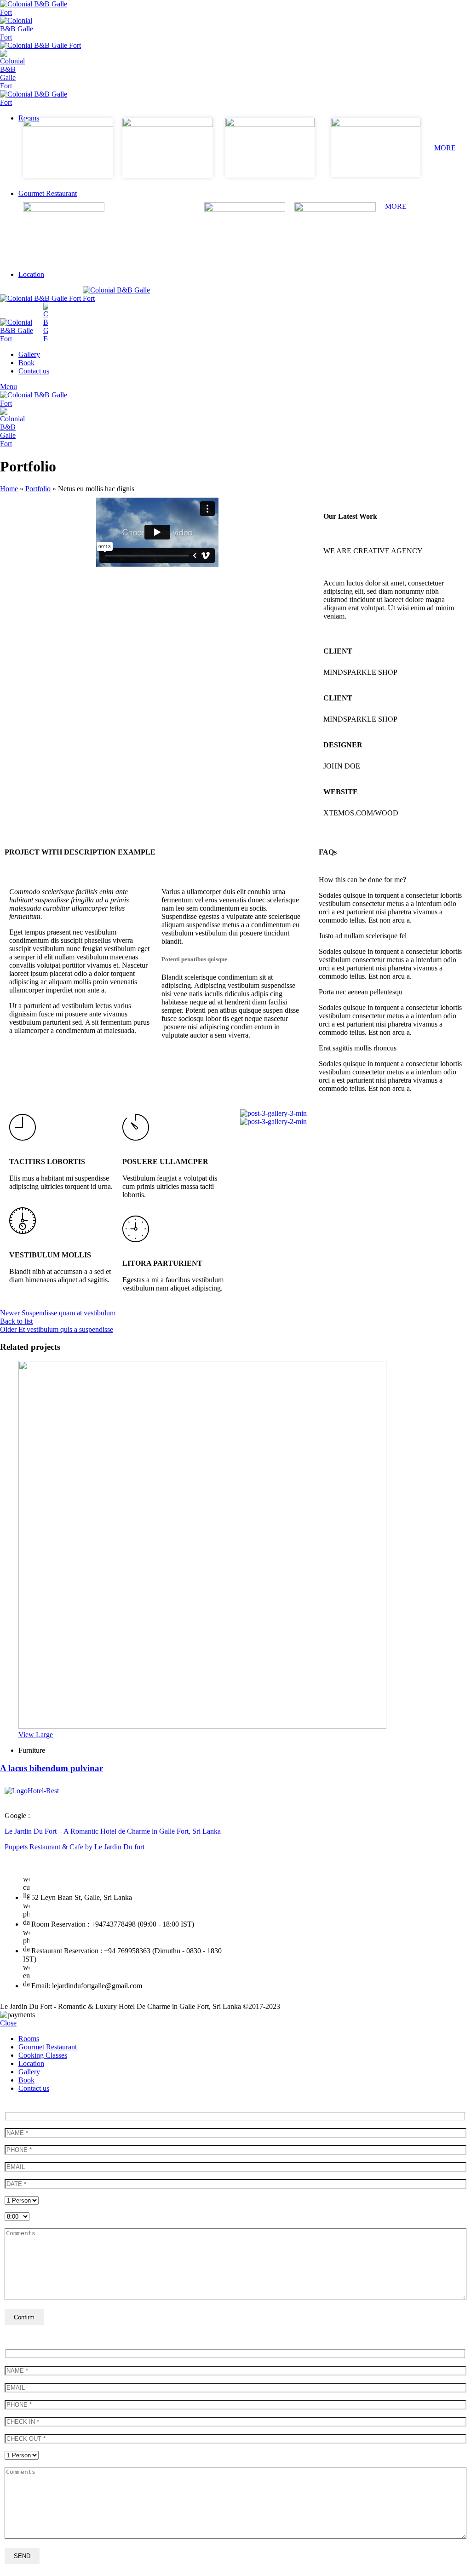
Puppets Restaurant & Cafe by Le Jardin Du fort (75, 1847)
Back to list (16, 1321)
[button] (393, 880)
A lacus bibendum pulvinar (52, 1768)
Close (8, 2023)
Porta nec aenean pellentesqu (361, 992)
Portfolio (38, 489)
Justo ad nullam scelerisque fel (363, 936)
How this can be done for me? (362, 880)
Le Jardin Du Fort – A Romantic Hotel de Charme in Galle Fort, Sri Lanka (113, 1831)
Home (9, 489)
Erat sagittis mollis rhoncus (358, 1048)
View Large (36, 1735)
